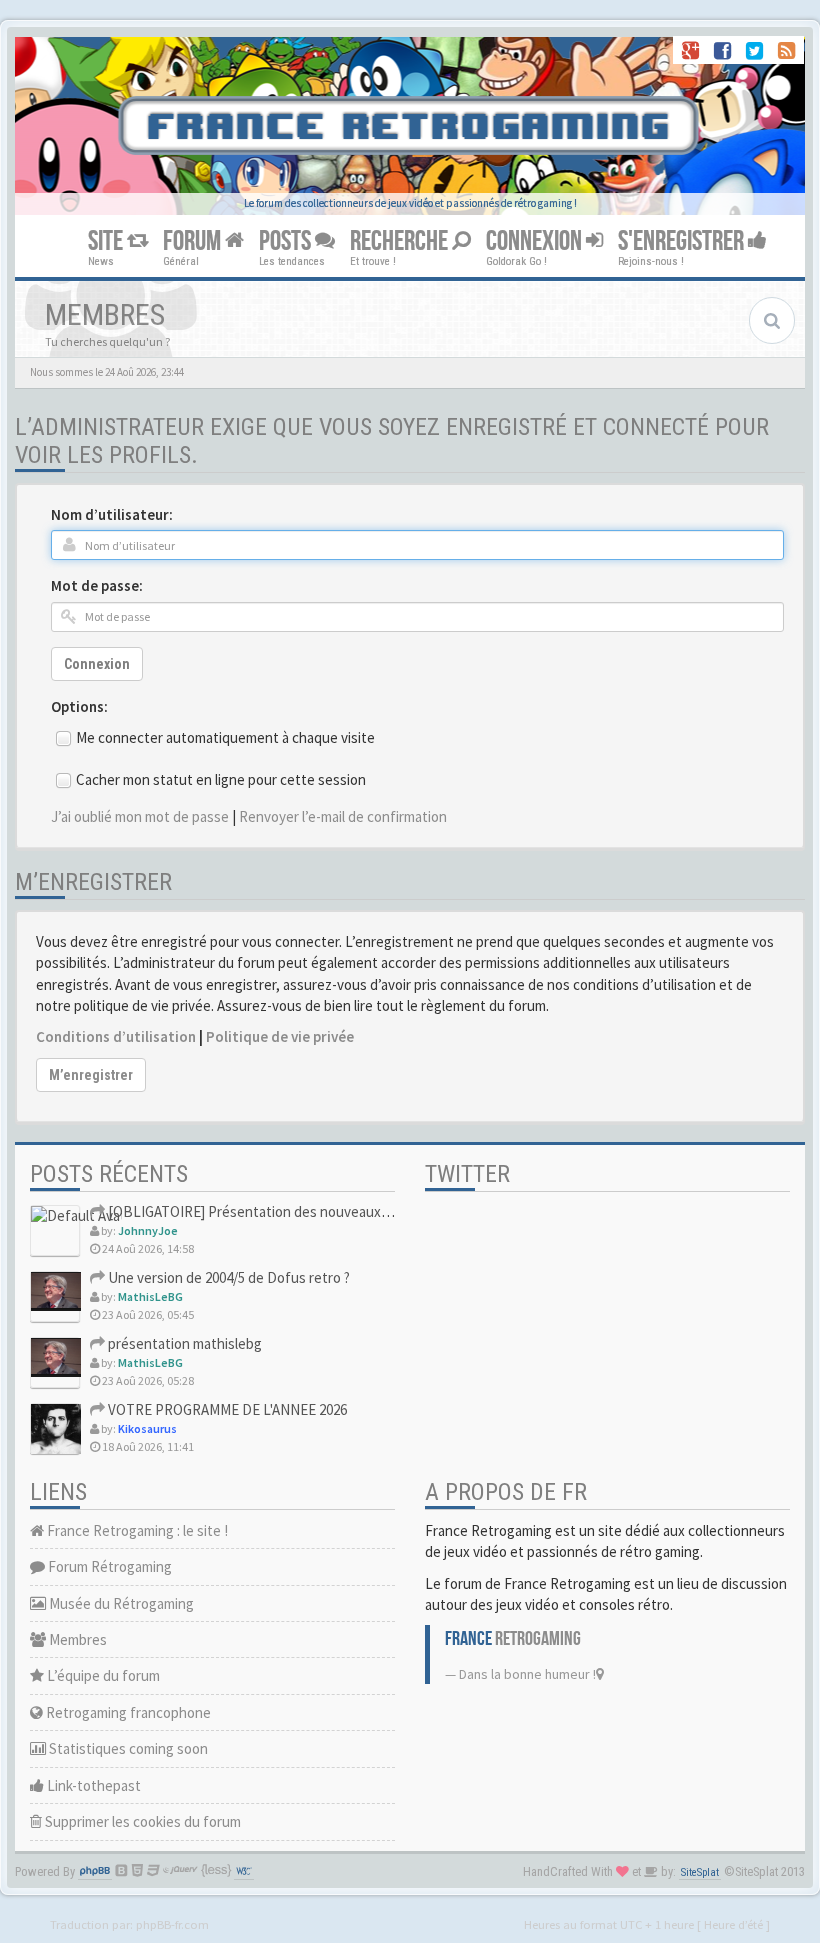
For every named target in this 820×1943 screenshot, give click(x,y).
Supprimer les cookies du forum (141, 1821)
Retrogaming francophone (127, 1712)
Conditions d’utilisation (116, 1036)
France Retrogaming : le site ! (136, 1530)
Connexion (97, 664)
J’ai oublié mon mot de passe (140, 816)
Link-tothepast (92, 1785)
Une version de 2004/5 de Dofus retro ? (227, 1277)
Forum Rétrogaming (108, 1566)
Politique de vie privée (280, 1036)
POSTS (287, 241)
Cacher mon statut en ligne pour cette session (221, 779)
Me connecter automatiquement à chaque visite (225, 737)
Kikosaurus (147, 1428)
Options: (79, 706)
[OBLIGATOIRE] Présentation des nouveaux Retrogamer (282, 1211)
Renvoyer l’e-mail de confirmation (343, 816)
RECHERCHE (401, 241)
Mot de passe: (97, 585)
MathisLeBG (150, 1296)
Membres (76, 1639)
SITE (107, 241)
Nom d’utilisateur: (112, 514)
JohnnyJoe (148, 1230)
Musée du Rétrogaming (120, 1603)
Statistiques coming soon (127, 1748)
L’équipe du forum (102, 1675)
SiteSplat (700, 1872)
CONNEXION (536, 241)
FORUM (194, 241)
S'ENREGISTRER (683, 241)
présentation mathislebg (183, 1343)
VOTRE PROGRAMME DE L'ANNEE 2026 (226, 1409)
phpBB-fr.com (172, 1924)
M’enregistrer (91, 1075)
